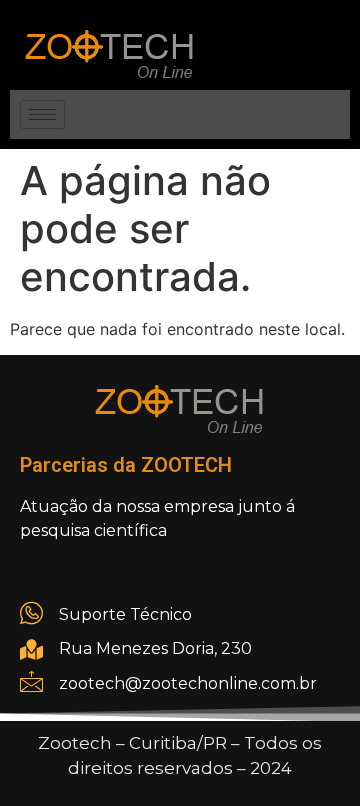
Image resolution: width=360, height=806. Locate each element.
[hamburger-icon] (42, 114)
